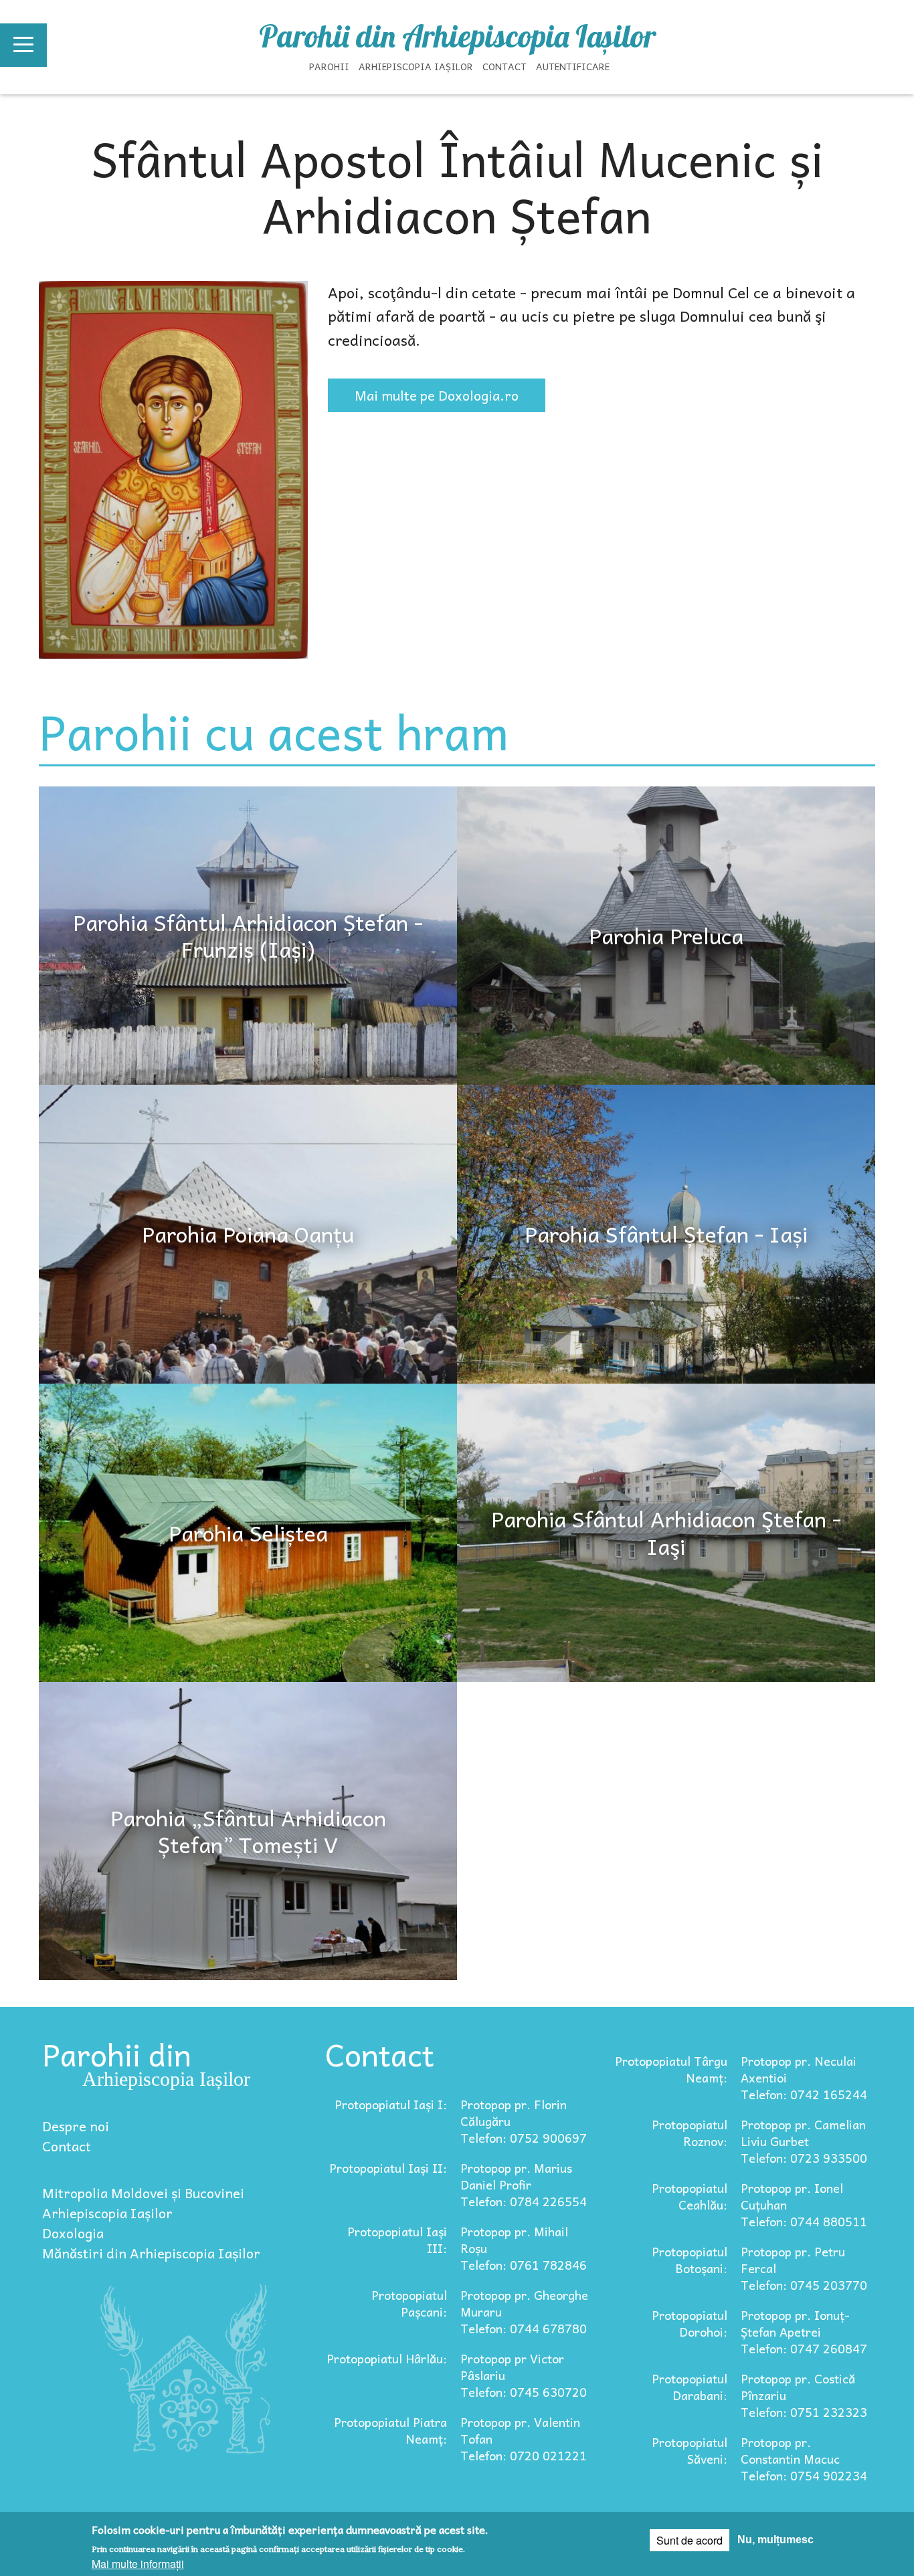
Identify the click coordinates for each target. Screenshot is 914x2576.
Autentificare (573, 66)
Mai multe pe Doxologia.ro (437, 395)
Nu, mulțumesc (775, 2540)
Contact (505, 66)
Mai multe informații (138, 2564)
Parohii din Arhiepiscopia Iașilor (457, 36)
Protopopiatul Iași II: (388, 2168)
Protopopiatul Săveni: (690, 2450)
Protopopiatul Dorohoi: (690, 2323)
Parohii (329, 66)
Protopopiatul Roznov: (690, 2133)
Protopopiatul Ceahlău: (690, 2196)
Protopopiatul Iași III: (397, 2240)
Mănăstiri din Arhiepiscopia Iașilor (151, 2253)
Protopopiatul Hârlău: (387, 2358)
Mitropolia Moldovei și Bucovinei (143, 2193)
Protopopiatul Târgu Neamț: (671, 2069)
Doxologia (73, 2233)
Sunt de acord (690, 2540)
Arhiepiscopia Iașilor (416, 66)
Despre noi (76, 2126)
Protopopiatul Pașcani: (409, 2303)
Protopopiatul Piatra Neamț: (390, 2430)
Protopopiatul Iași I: (391, 2104)
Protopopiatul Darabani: (690, 2387)
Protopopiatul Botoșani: (690, 2260)
